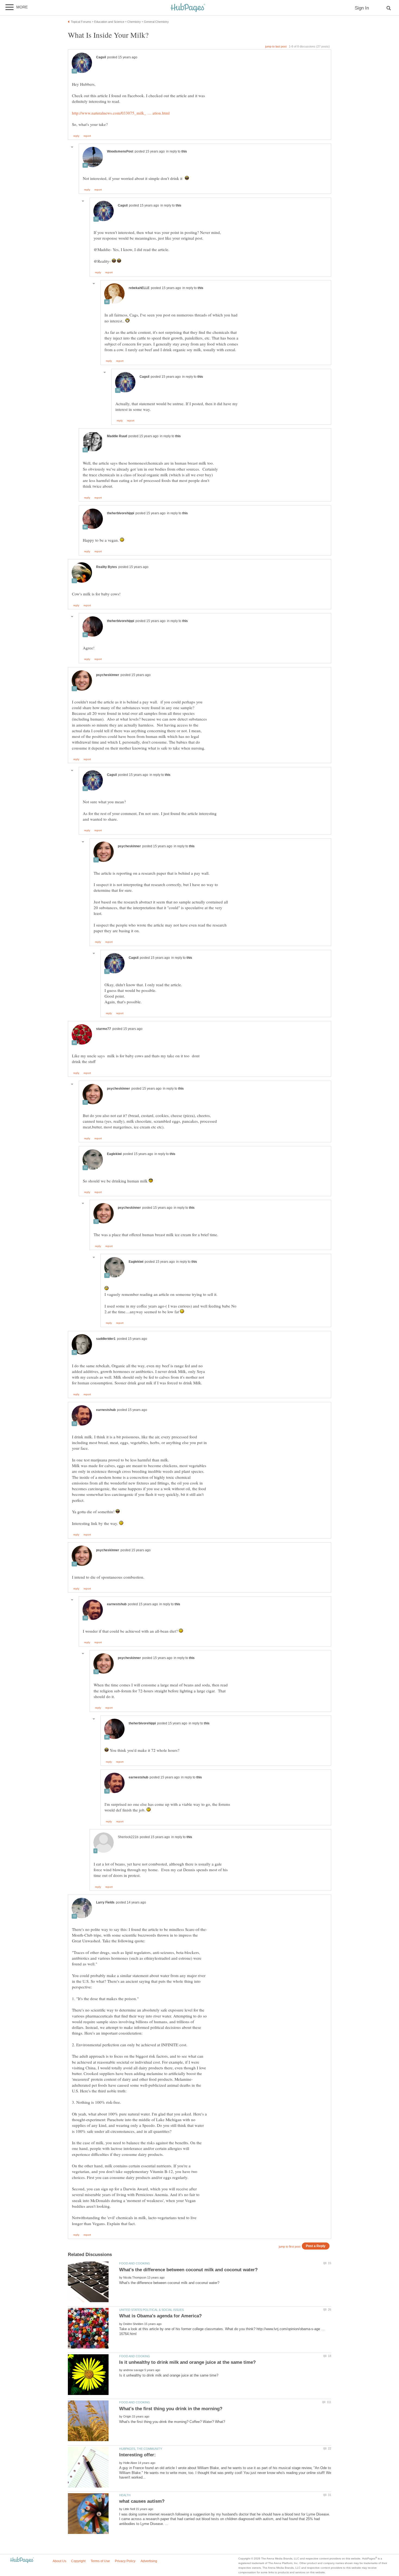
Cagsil (101, 57)
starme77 (104, 1029)
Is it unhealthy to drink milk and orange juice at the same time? (187, 2362)
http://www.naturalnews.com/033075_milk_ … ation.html (121, 113)
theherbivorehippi (121, 513)
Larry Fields (105, 1902)
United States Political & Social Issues (151, 2310)
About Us (59, 2561)
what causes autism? (142, 2501)
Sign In (362, 8)
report (87, 136)
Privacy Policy (125, 2561)
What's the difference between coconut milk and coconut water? (188, 2270)
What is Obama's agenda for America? (160, 2316)
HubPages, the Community (141, 2449)
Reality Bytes (107, 567)
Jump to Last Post (276, 46)
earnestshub (106, 1410)
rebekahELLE (139, 288)
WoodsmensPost (120, 151)
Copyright (78, 2561)
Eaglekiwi (114, 1154)
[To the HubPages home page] (22, 2560)
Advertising (149, 2561)
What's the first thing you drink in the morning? (171, 2409)
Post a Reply (316, 2246)
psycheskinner (108, 675)
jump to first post (290, 2247)
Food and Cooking (135, 2263)
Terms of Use (100, 2561)
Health (125, 2495)
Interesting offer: (137, 2455)
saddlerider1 (106, 1339)
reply (76, 136)
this (184, 151)
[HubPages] (188, 8)
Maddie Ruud (117, 436)
